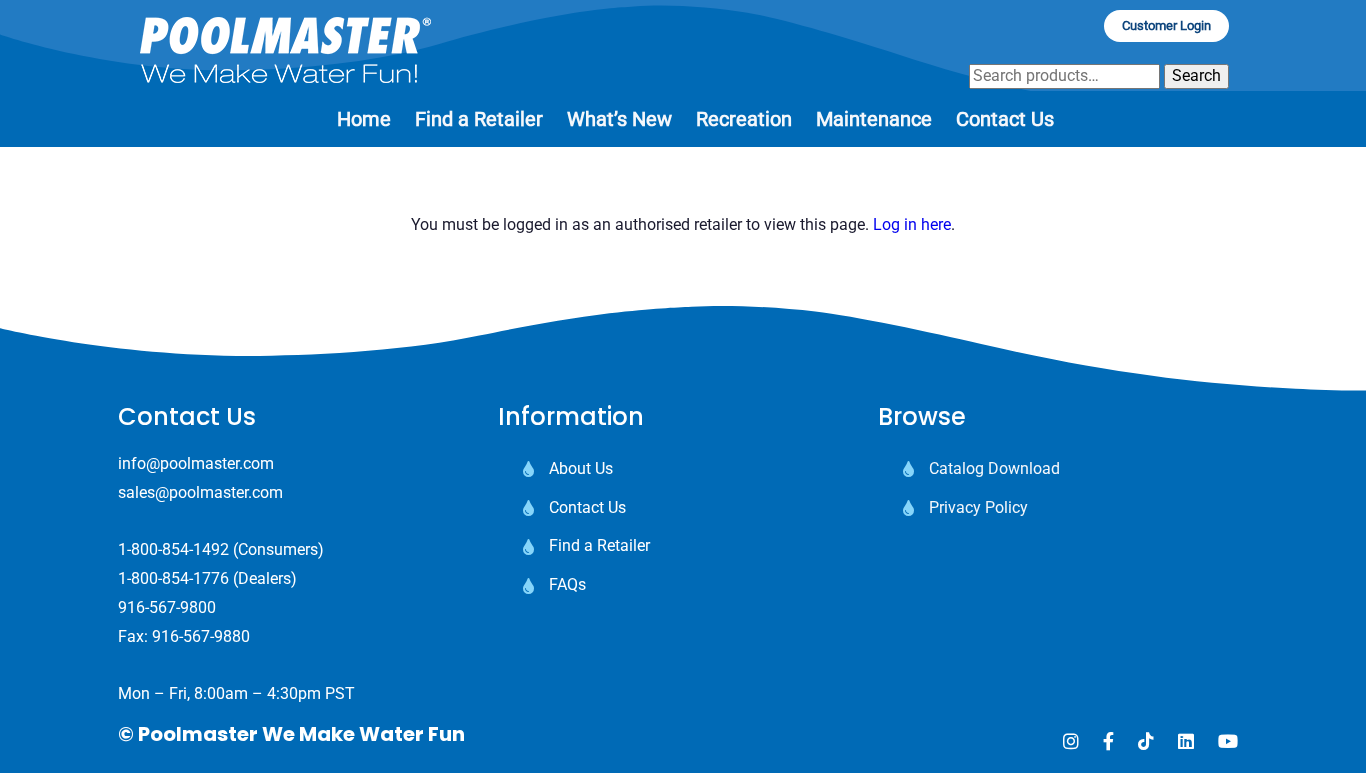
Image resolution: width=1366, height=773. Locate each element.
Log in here (912, 224)
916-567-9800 (167, 607)
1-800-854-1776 (173, 578)
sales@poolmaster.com (200, 492)
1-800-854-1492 (173, 549)
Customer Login (1166, 25)
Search (1196, 75)
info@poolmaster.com (196, 463)
